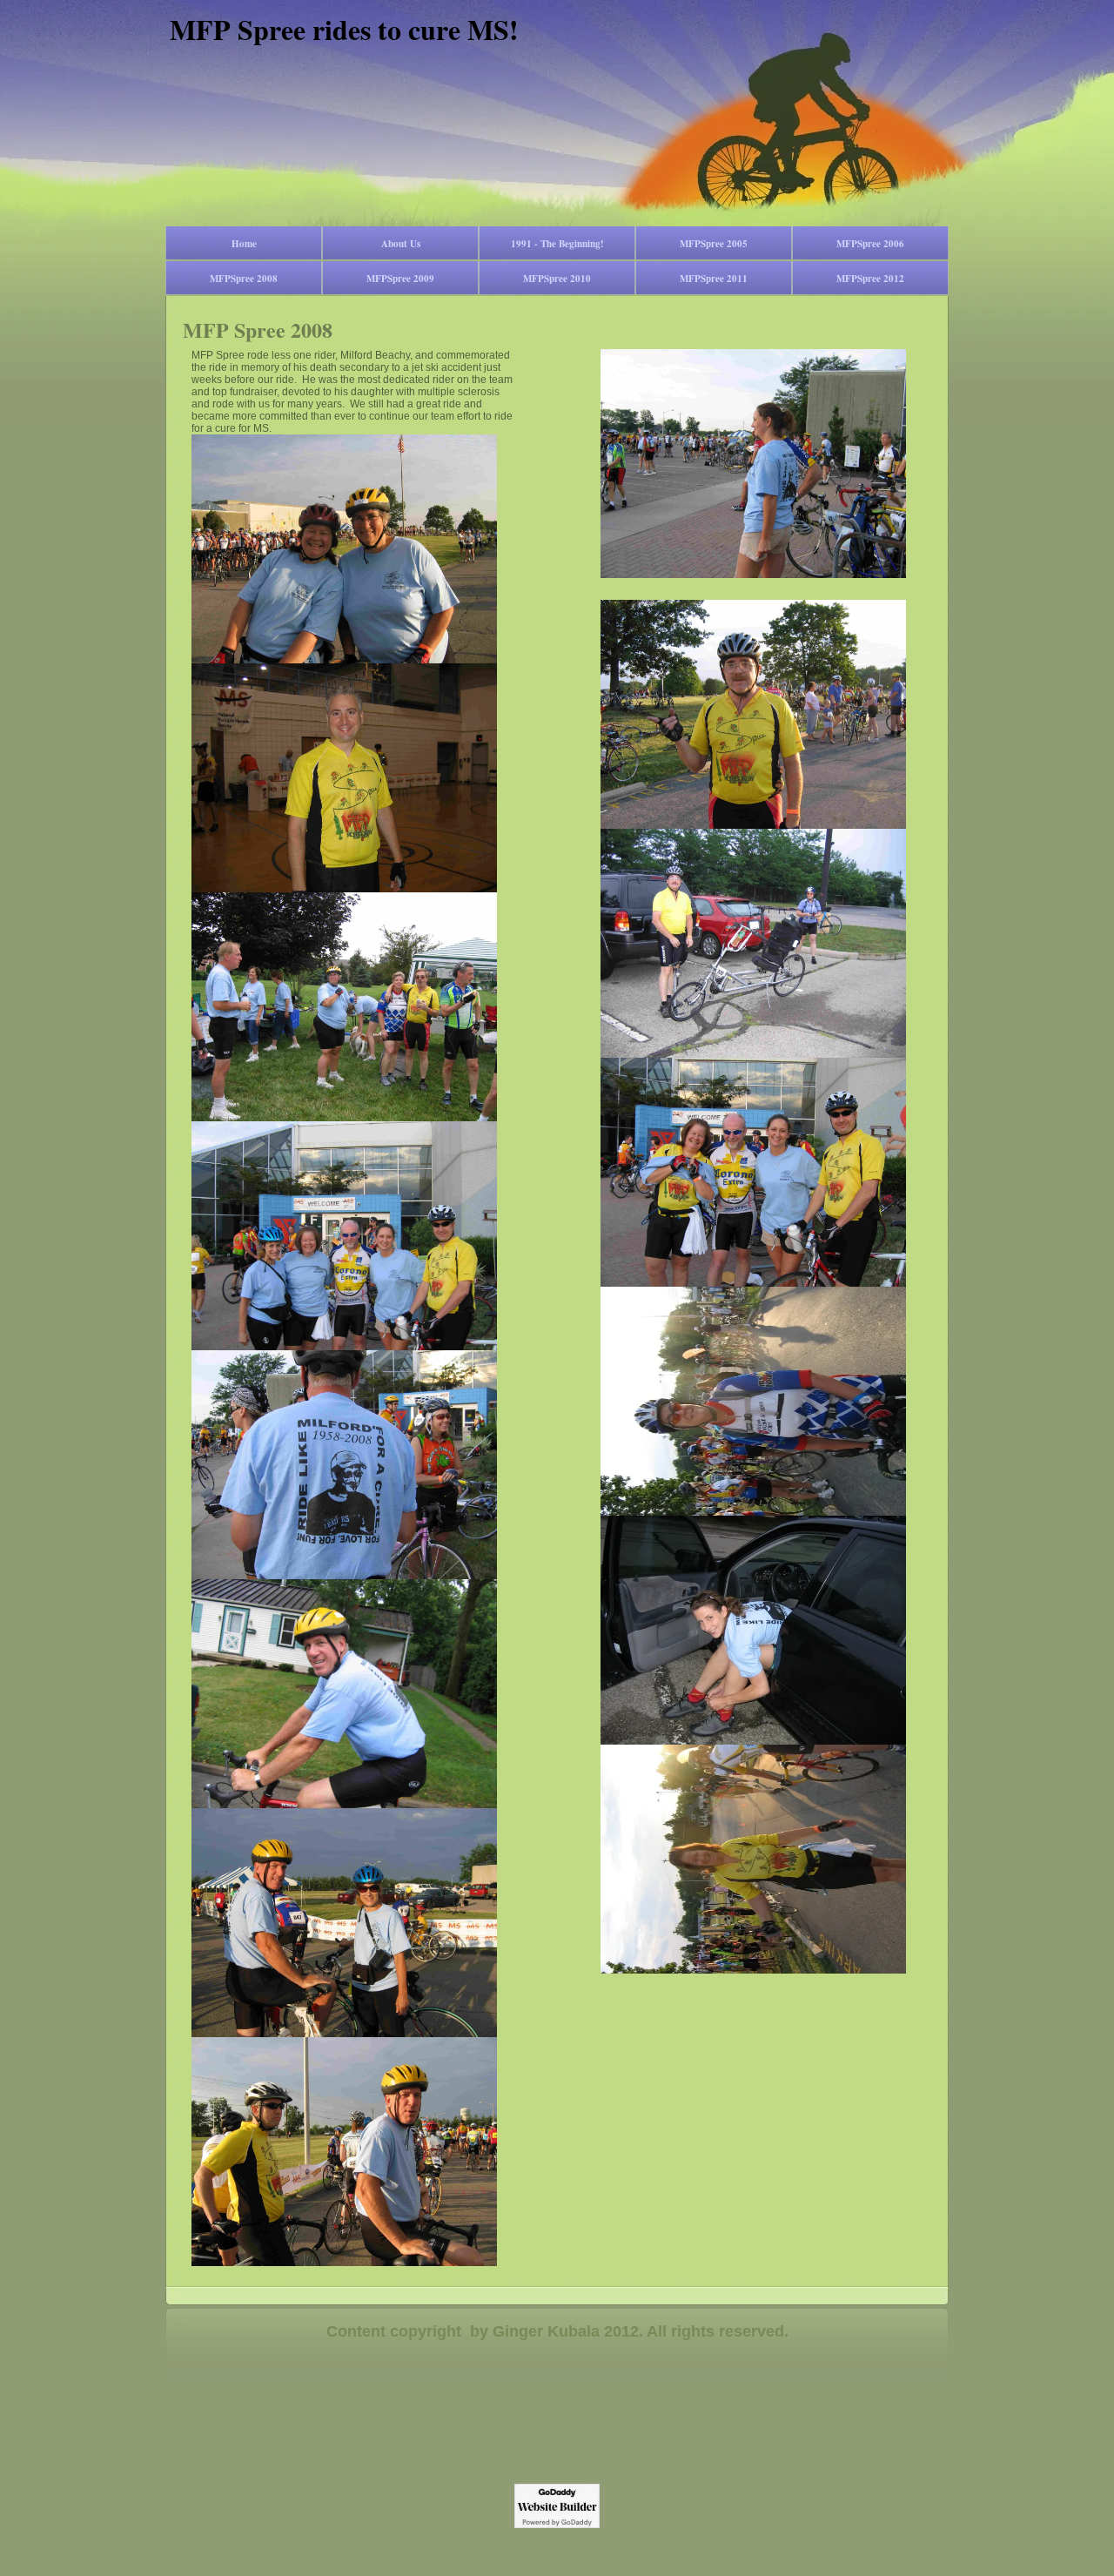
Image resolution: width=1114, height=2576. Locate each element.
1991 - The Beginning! (557, 244)
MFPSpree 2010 (557, 279)
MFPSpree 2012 (870, 279)
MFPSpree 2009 (400, 279)
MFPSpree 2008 (244, 279)
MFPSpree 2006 (870, 244)
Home (244, 244)
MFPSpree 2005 (714, 244)
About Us (401, 244)
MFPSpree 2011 (714, 279)
